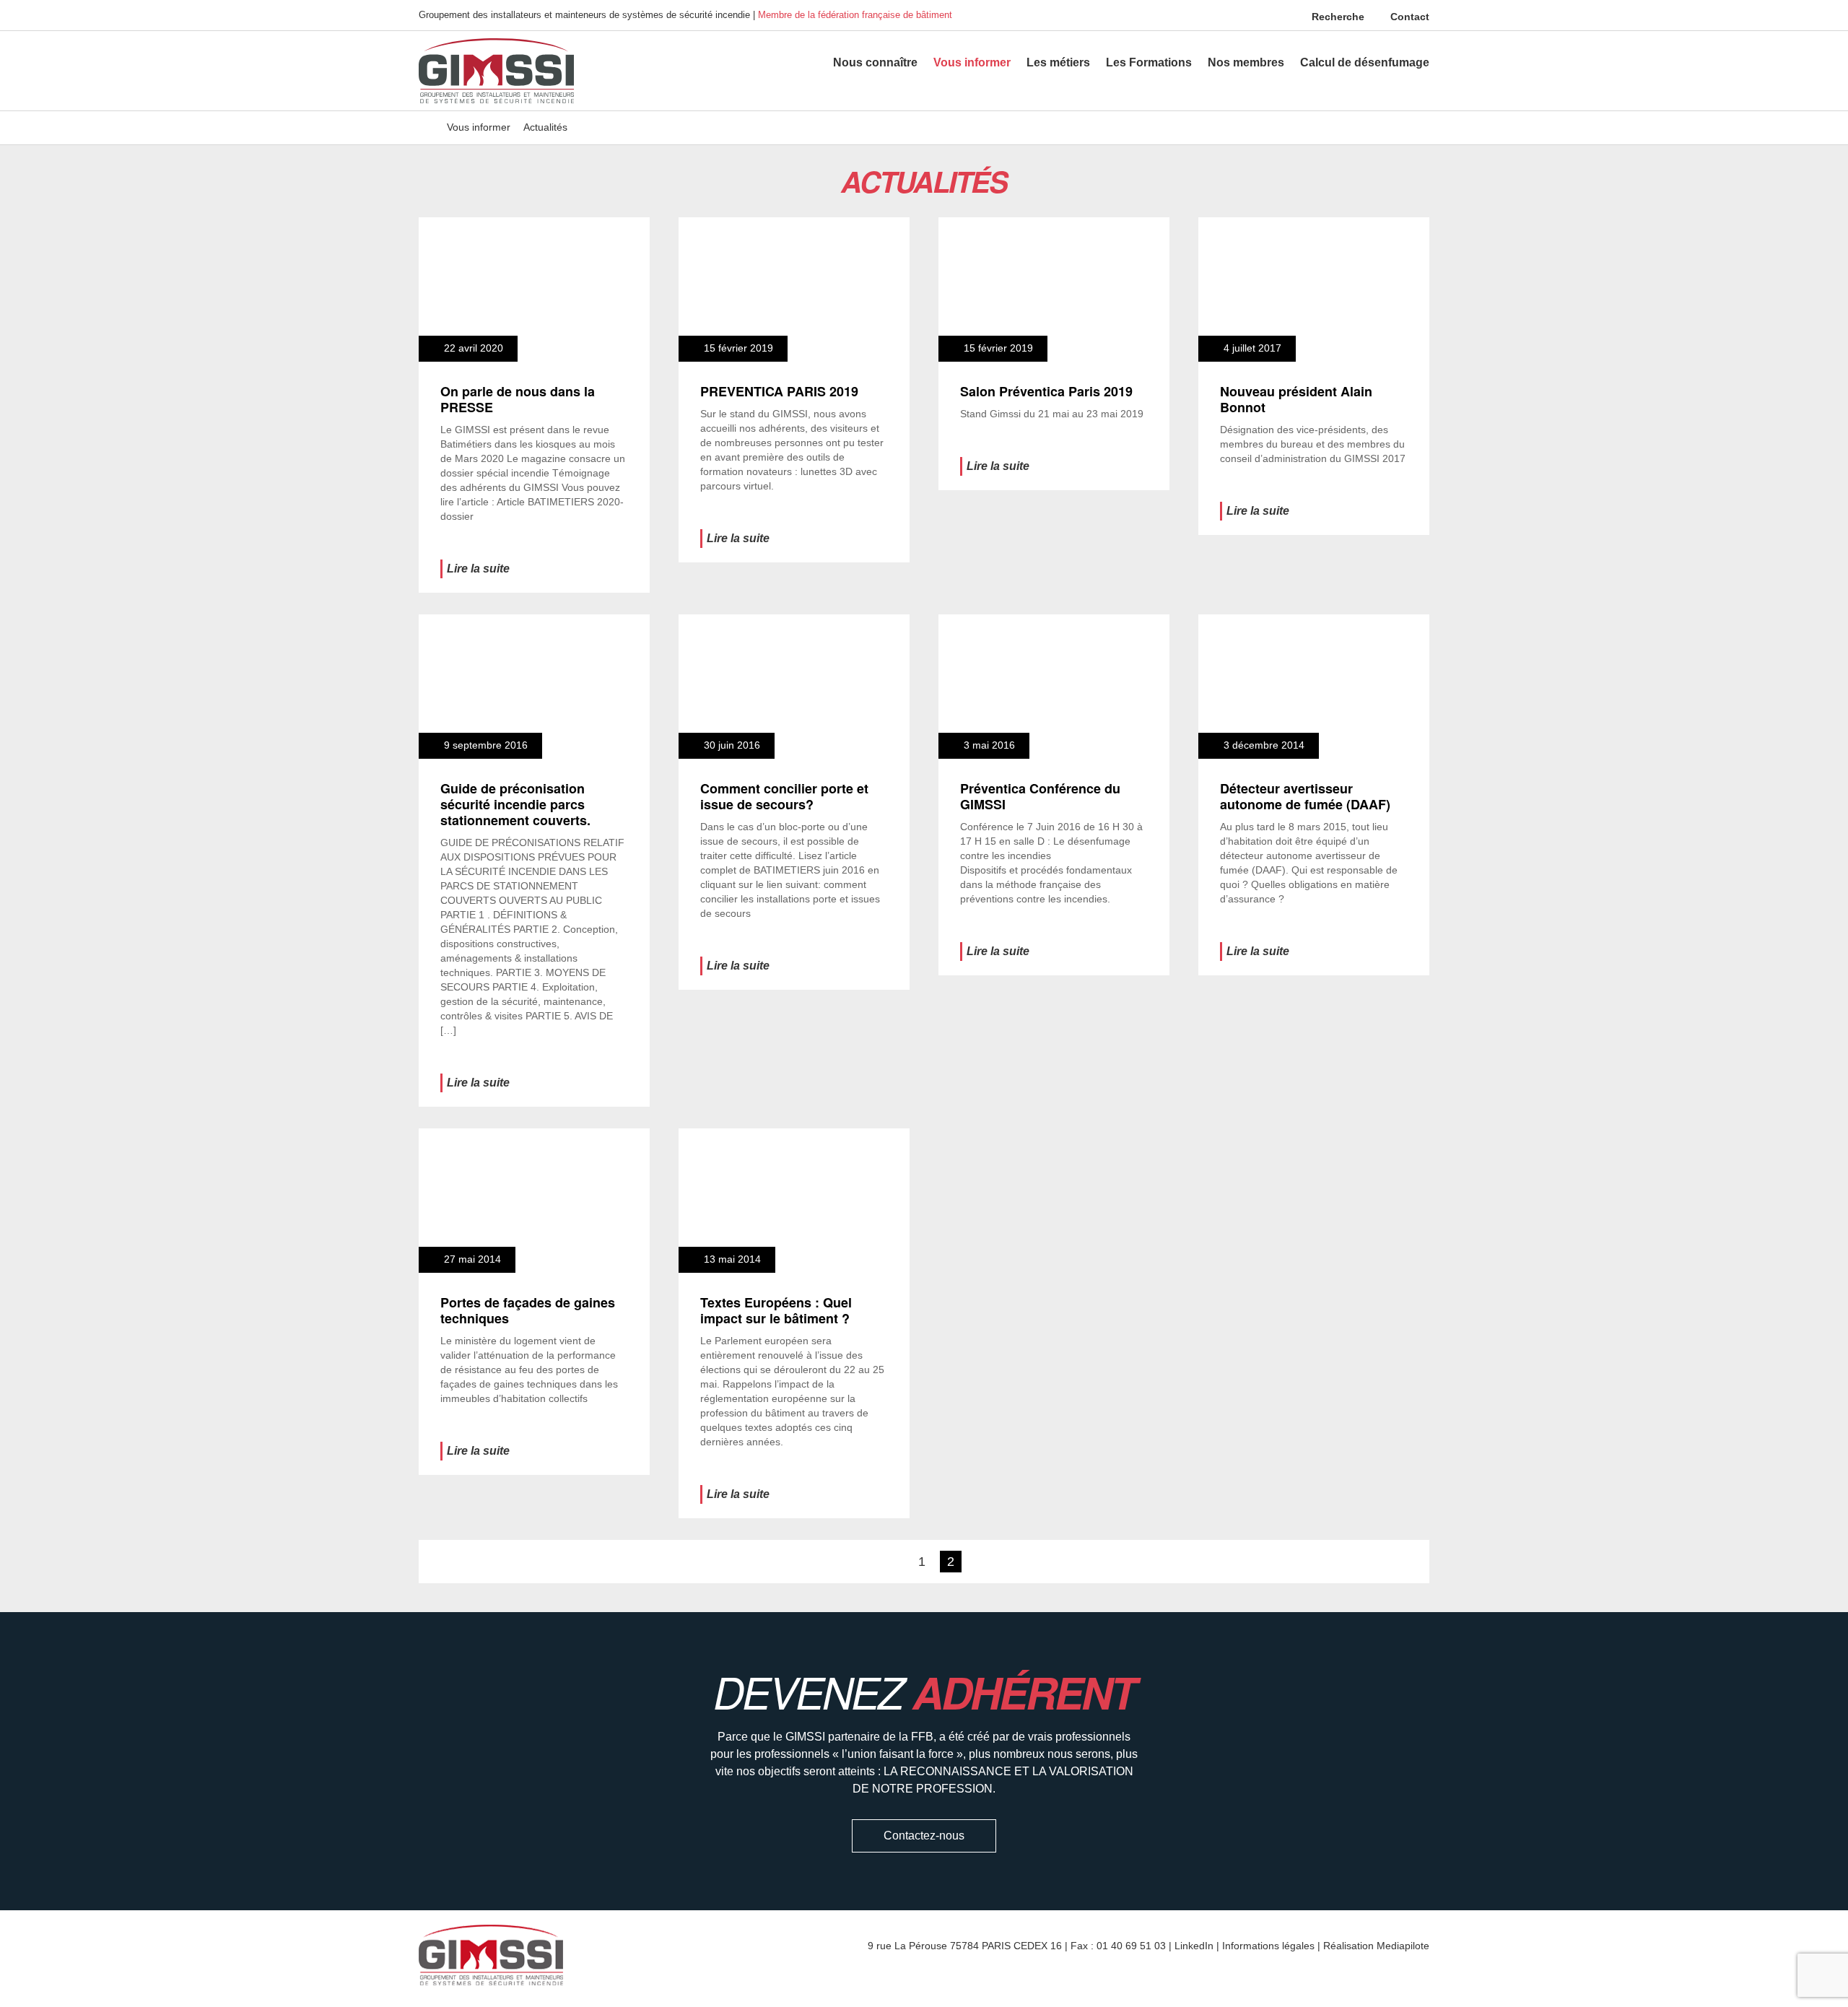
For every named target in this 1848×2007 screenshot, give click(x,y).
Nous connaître (875, 62)
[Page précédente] (895, 1562)
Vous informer (972, 62)
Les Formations (1149, 62)
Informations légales (1268, 1946)
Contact (1408, 17)
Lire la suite (478, 569)
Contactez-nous (924, 1836)
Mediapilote (1403, 1946)
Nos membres (1246, 62)
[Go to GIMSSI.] (426, 127)
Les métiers (1058, 62)
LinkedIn (1194, 1946)
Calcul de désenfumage (1365, 62)
